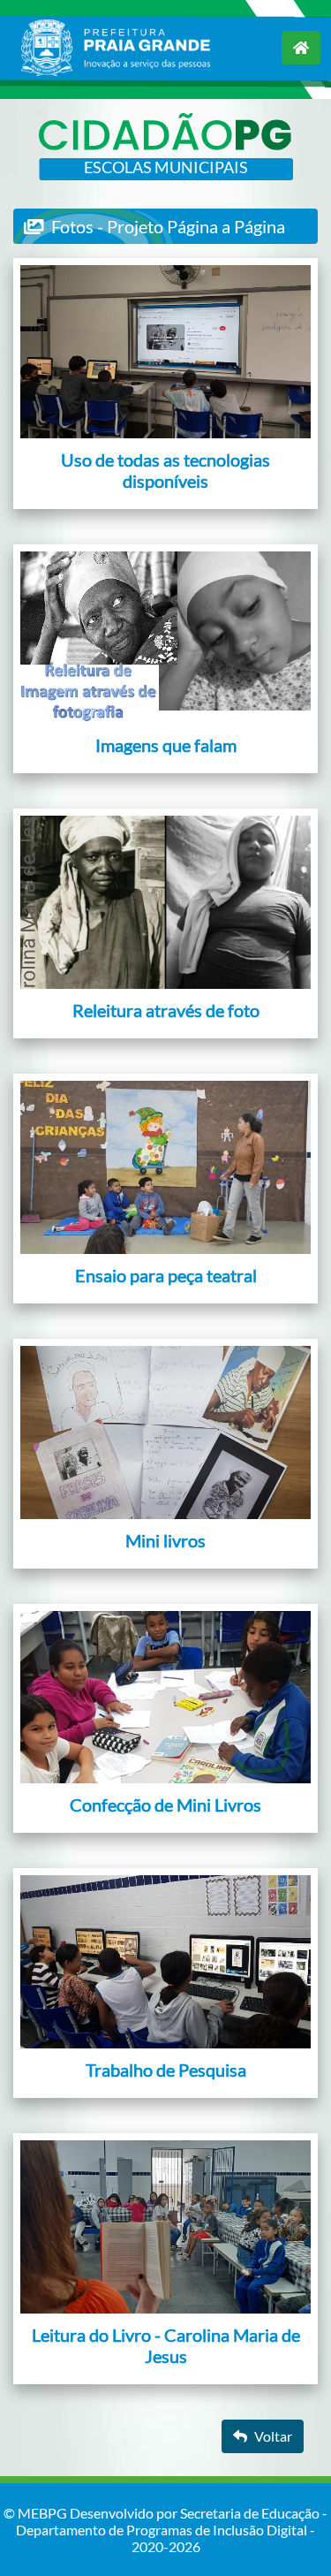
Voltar (273, 2436)
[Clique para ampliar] (165, 352)
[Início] (301, 48)
